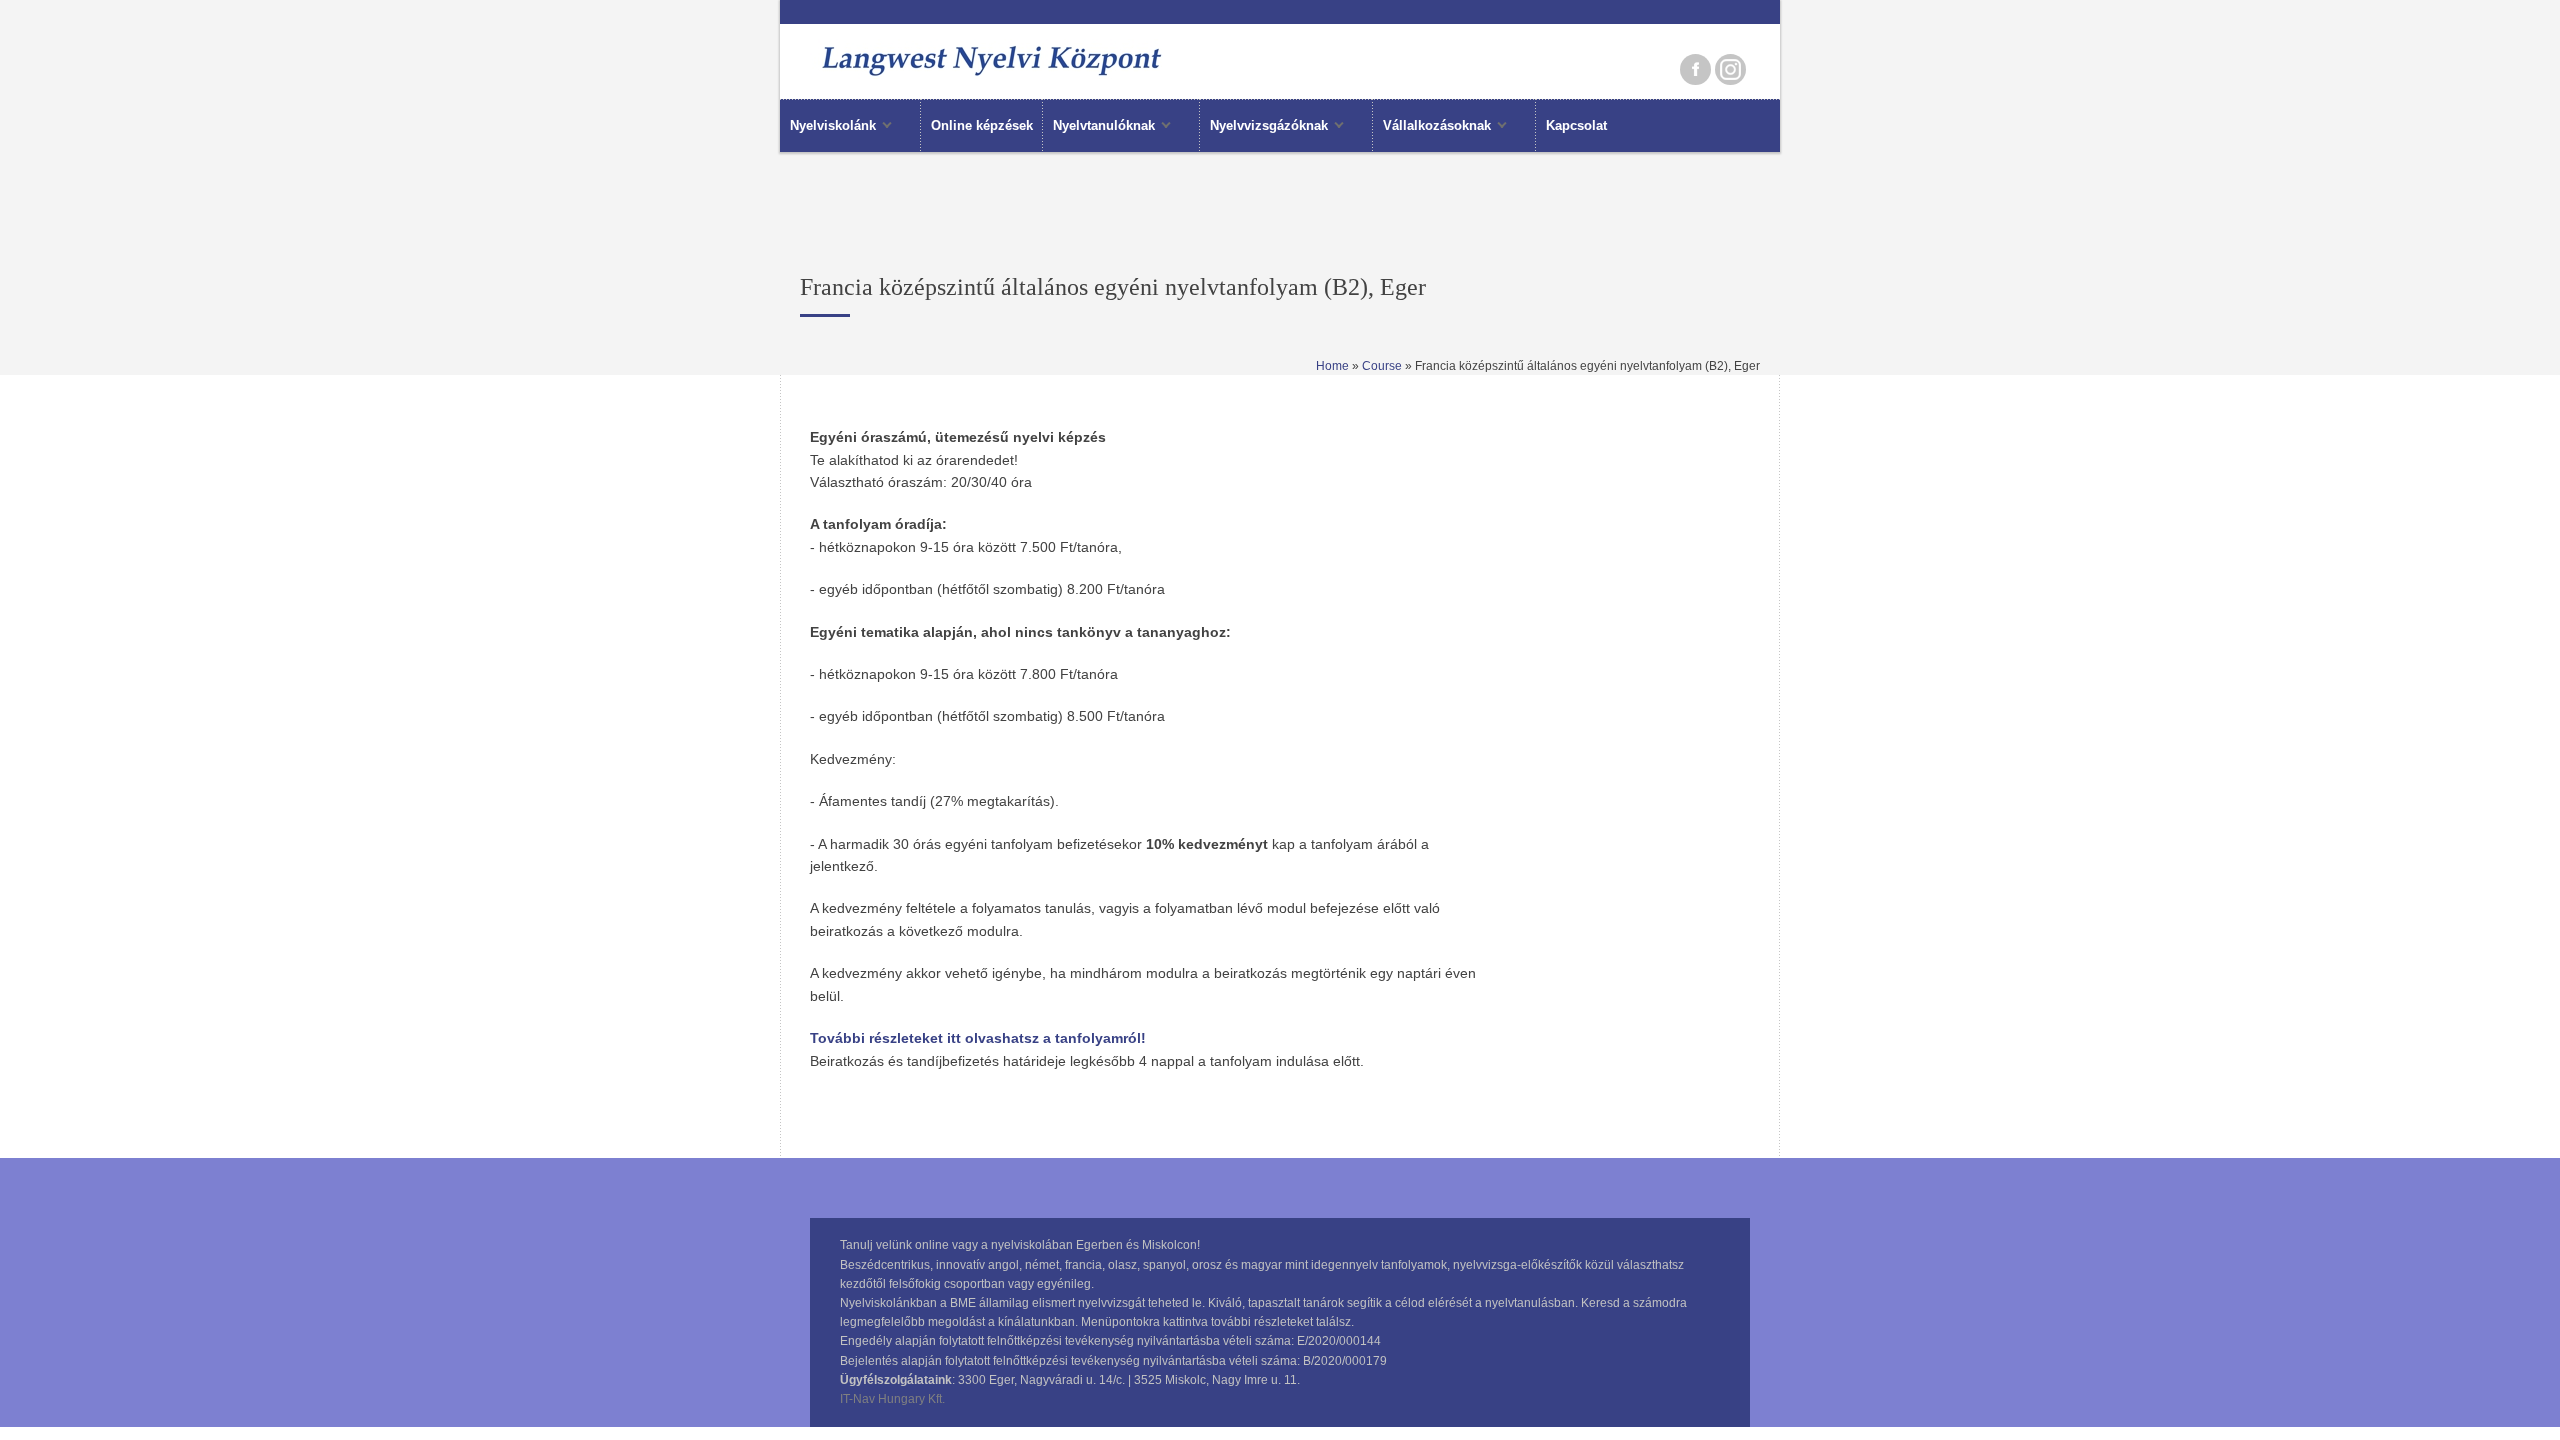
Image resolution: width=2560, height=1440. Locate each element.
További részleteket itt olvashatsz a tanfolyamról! (978, 1038)
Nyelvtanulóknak (1099, 127)
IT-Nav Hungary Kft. (892, 1399)
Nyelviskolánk (828, 127)
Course (1382, 366)
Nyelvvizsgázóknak (1264, 127)
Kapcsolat (1576, 125)
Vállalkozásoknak (1432, 127)
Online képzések (982, 125)
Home (1332, 366)
